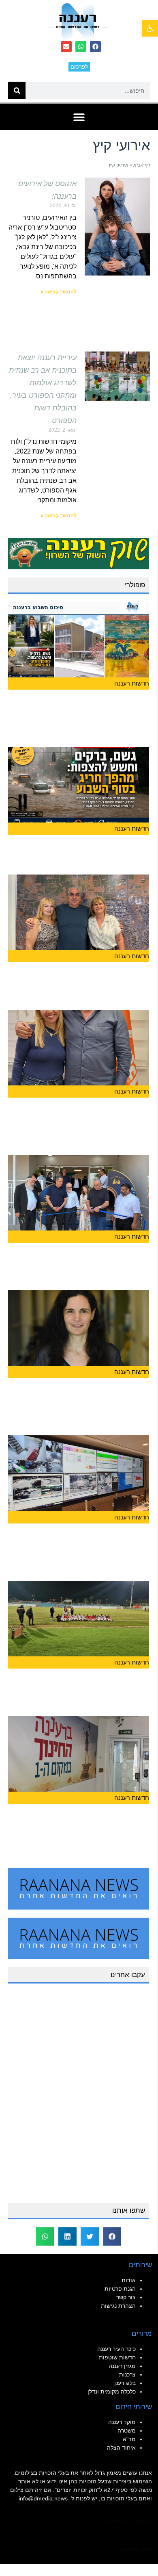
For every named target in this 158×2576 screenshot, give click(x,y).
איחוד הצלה (121, 2448)
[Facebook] (95, 47)
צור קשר (126, 2297)
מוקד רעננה (122, 2422)
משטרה (127, 2431)
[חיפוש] (17, 90)
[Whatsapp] (81, 47)
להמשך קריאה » (59, 292)
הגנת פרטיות (120, 2289)
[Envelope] (66, 47)
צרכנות (127, 2374)
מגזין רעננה (122, 2366)
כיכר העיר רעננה (116, 2349)
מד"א (129, 2439)
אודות (129, 2280)
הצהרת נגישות (118, 2306)
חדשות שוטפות (117, 2357)
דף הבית (142, 165)
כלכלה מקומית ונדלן (112, 2392)
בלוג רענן (125, 2383)
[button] (79, 117)
